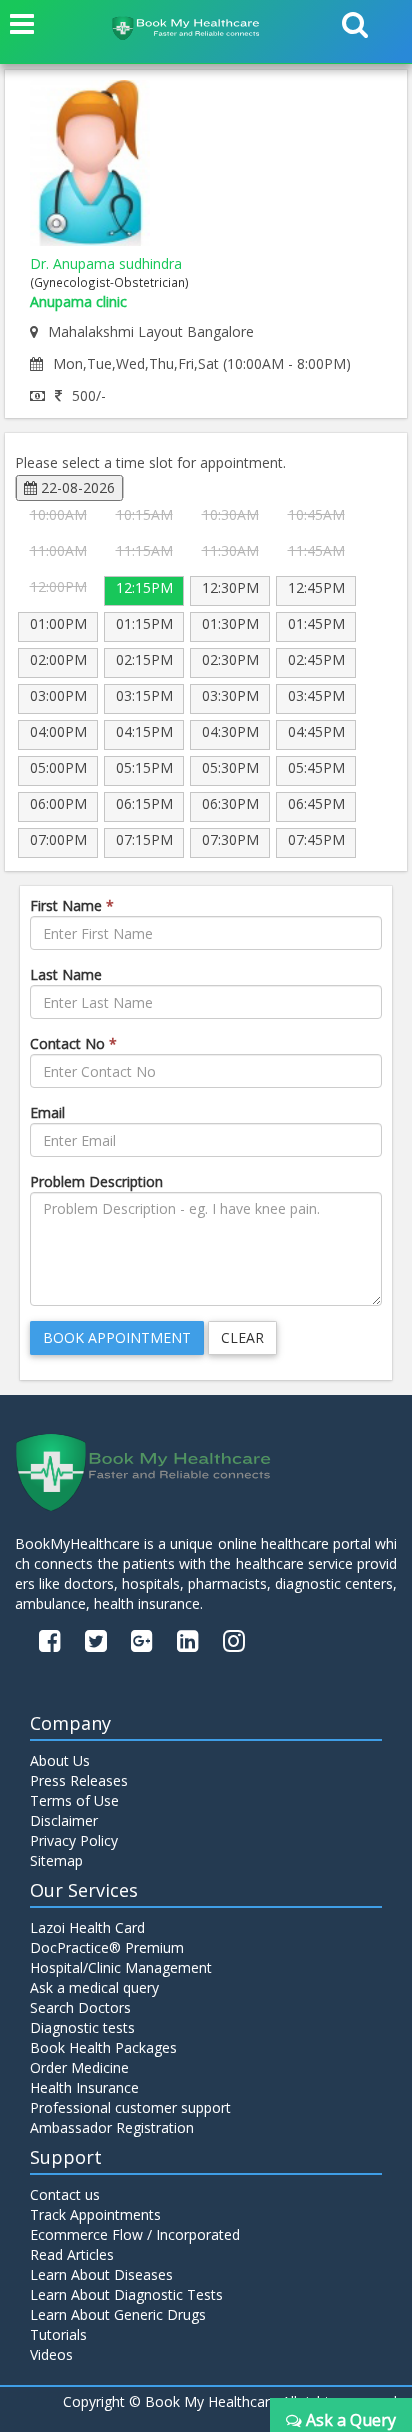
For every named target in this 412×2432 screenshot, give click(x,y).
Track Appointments (95, 2214)
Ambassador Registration (112, 2127)
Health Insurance (84, 2087)
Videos (51, 2354)
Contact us (65, 2194)
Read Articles (72, 2254)
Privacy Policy (74, 1840)
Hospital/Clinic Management (121, 1967)
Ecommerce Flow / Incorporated (135, 2234)
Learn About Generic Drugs (118, 2314)
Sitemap (56, 1860)
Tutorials (58, 2334)
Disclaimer (64, 1820)
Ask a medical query (94, 1987)
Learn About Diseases (101, 2274)
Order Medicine (79, 2067)
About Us (60, 1760)
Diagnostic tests (82, 2027)
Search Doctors (80, 2007)
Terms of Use (74, 1800)
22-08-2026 (76, 487)
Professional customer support (130, 2107)
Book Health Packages (103, 2047)
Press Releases (79, 1780)
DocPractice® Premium (107, 1947)
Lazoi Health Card (87, 1927)
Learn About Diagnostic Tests (126, 2294)
